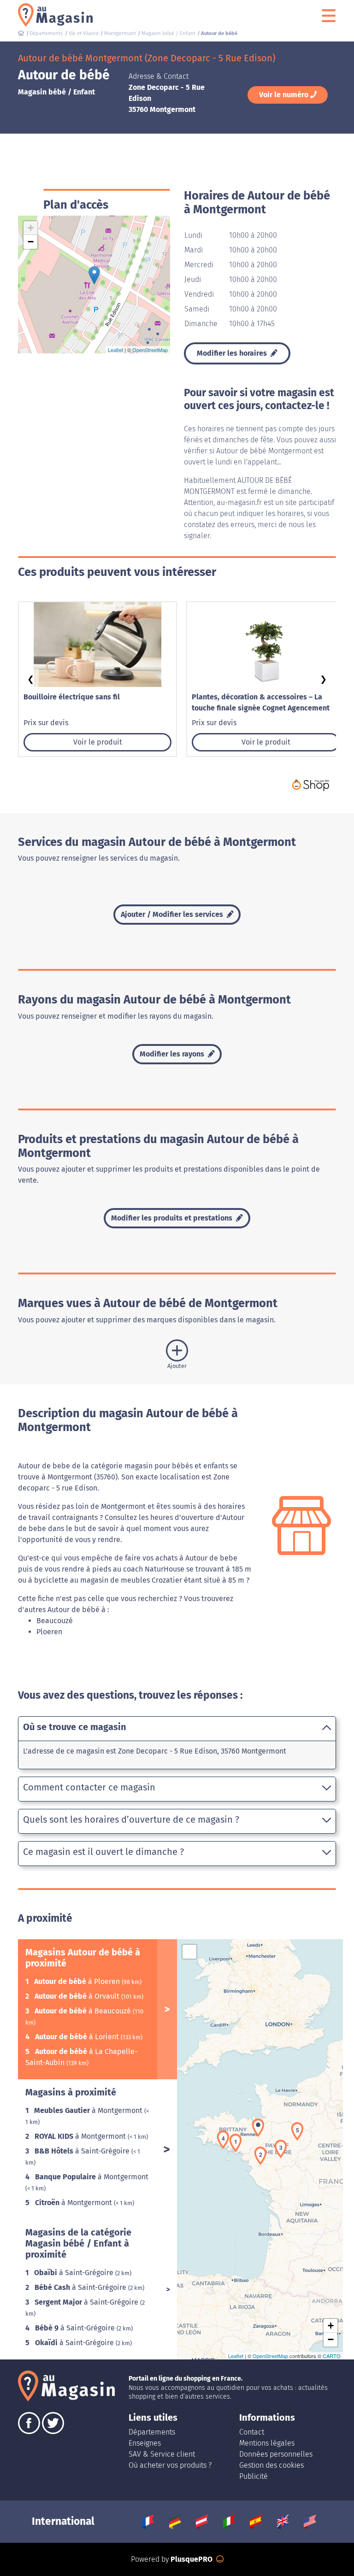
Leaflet (115, 350)
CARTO (332, 2356)
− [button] (31, 242)
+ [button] (31, 228)
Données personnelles (276, 2454)
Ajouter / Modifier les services (173, 914)
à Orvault (78, 1996)
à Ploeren (78, 1981)
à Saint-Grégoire (83, 2151)
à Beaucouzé (84, 2011)
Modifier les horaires (233, 353)
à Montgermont (89, 2110)
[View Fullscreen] (189, 1952)
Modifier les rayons (173, 1054)
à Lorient (78, 2037)
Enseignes (145, 2443)
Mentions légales (267, 2443)
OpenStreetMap (150, 350)
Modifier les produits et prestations (173, 1218)
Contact (252, 2432)
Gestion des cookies (271, 2465)
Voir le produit (98, 742)
